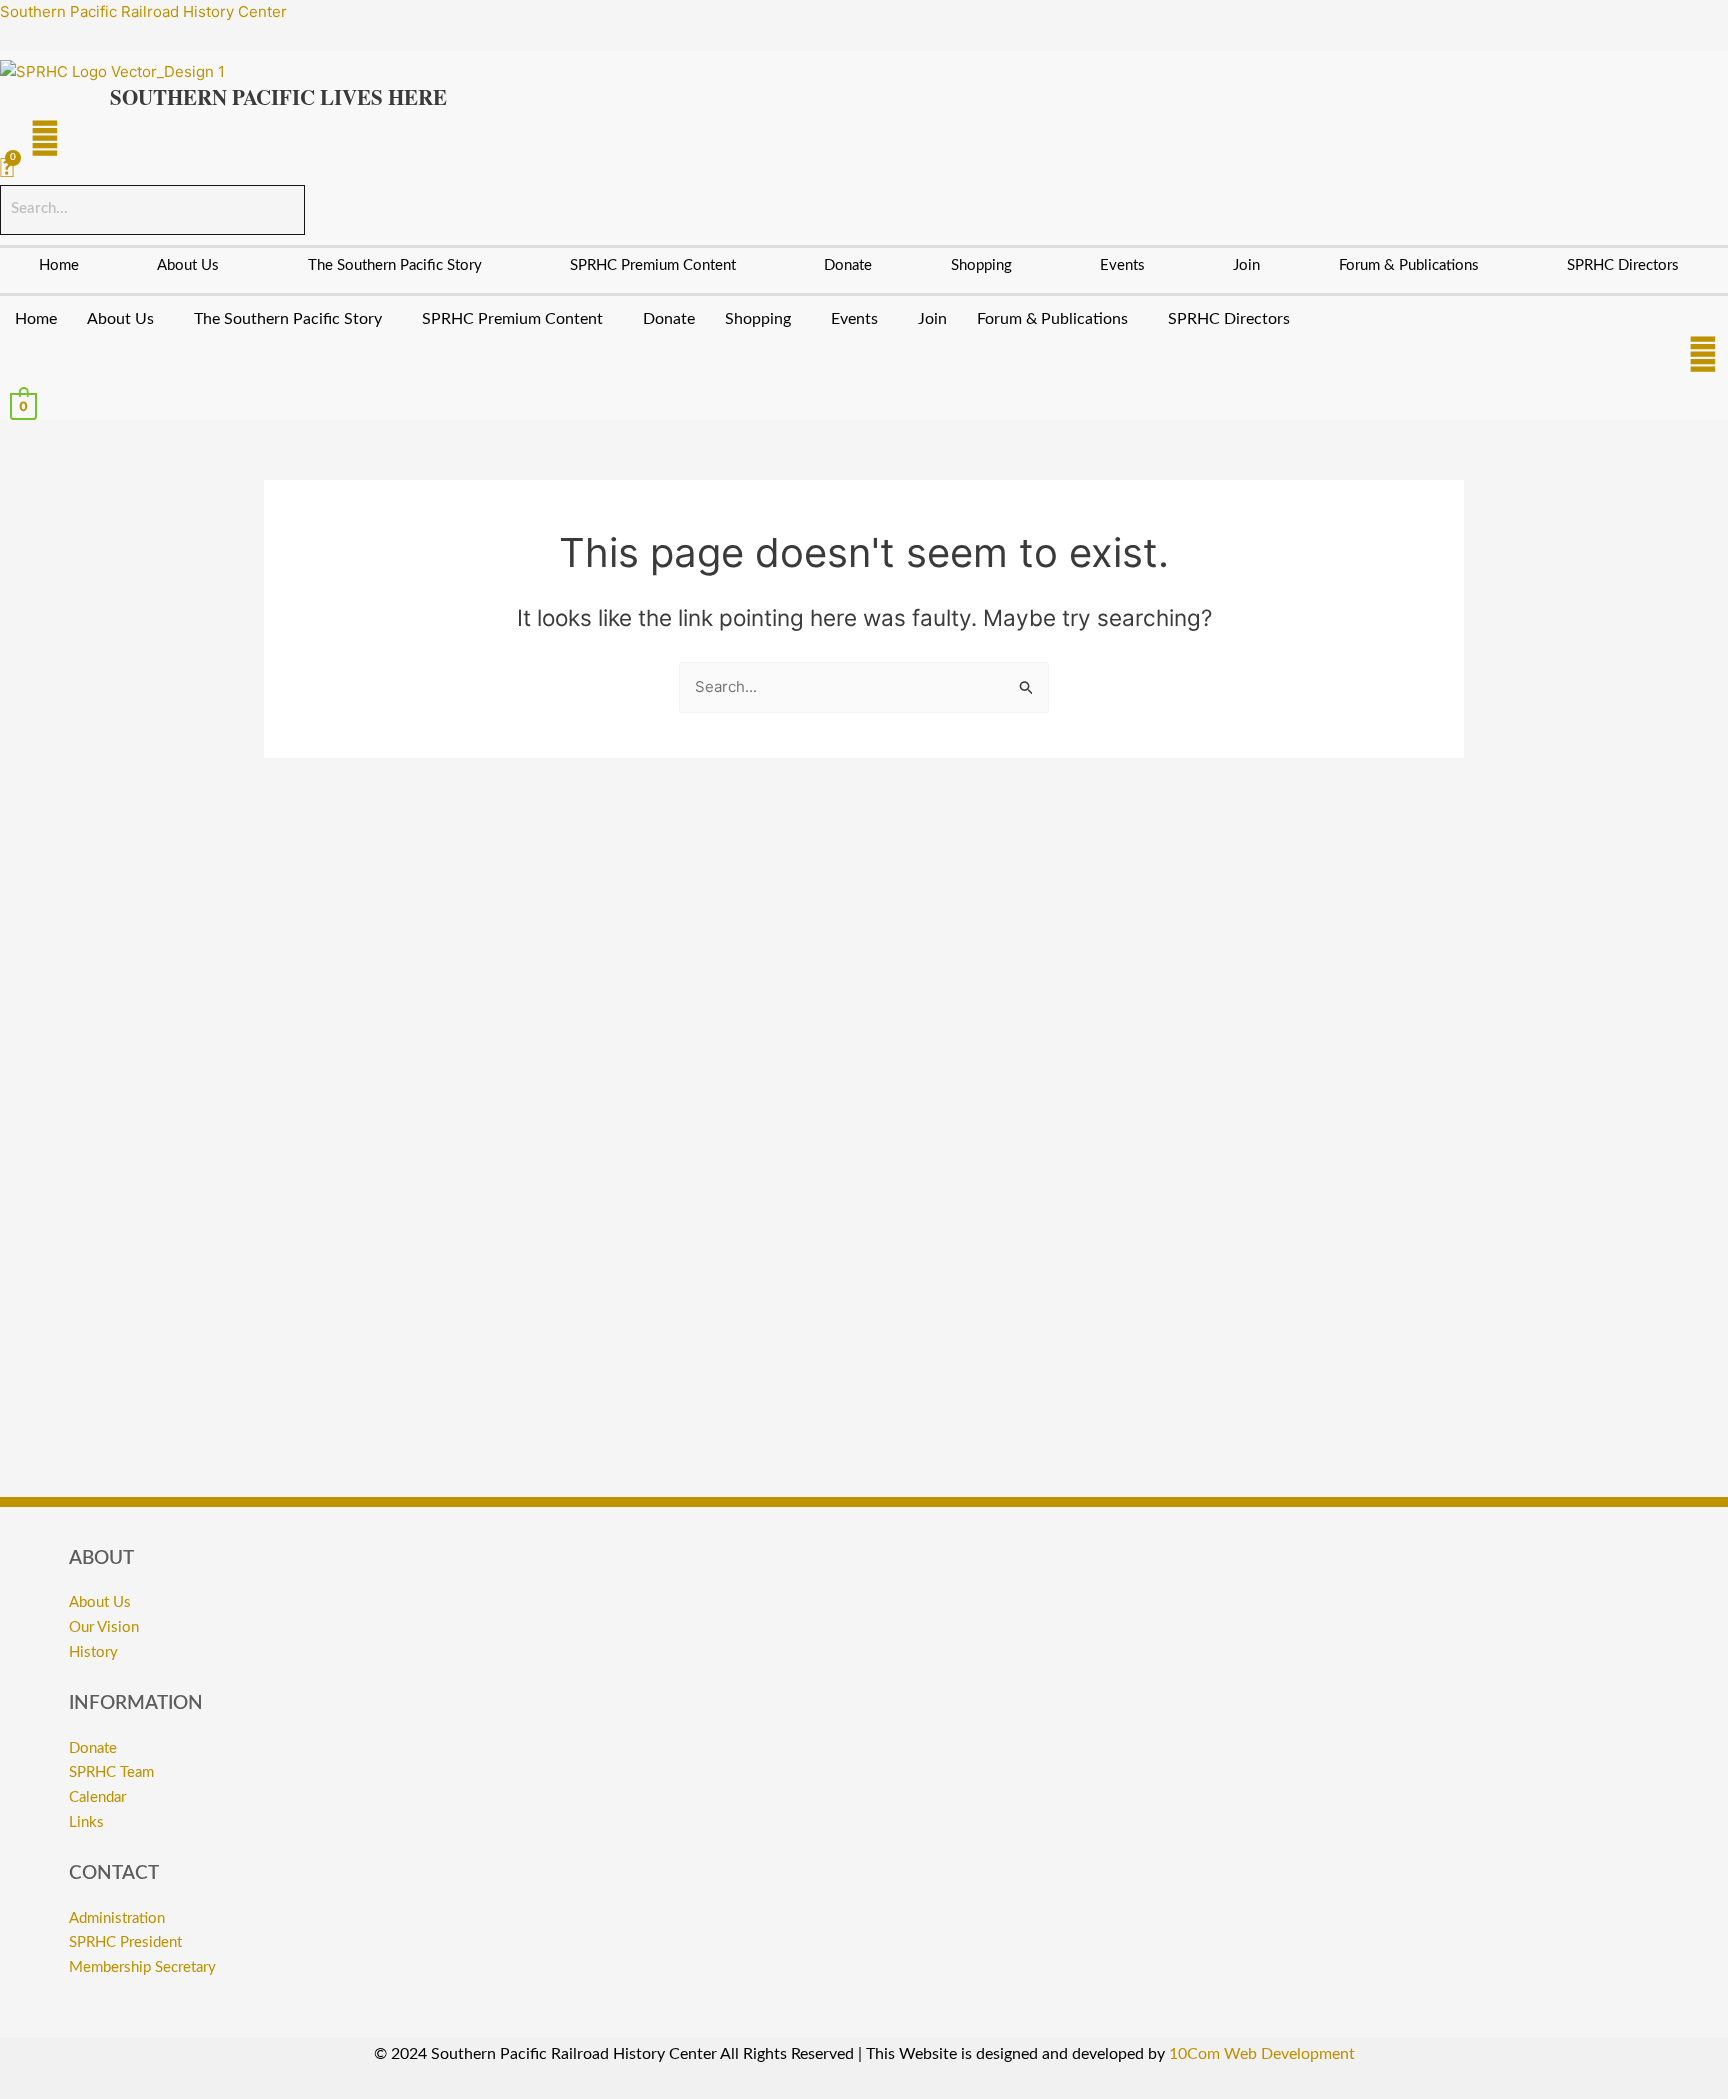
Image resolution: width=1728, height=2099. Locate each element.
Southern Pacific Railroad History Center (143, 11)
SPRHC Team (111, 1772)
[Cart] (7, 169)
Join (1246, 265)
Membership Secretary (142, 1967)
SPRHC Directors (1623, 265)
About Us (188, 265)
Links (86, 1822)
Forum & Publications (1409, 265)
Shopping (981, 265)
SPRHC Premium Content (653, 265)
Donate (848, 265)
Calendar (97, 1797)
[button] (193, 265)
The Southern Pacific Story (395, 265)
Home (59, 265)
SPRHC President (125, 1942)
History (93, 1652)
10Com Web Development (1262, 2054)
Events (1122, 265)
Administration (117, 1918)
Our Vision (104, 1627)
